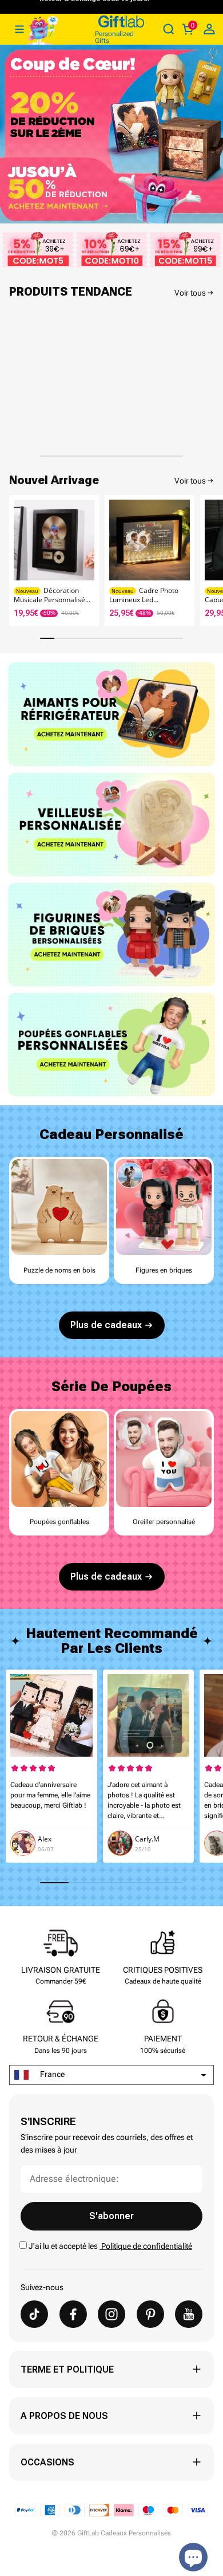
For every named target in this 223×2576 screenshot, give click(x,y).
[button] (209, 557)
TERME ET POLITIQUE (67, 2369)
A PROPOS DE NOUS (64, 2416)
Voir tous (190, 293)
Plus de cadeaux (106, 1325)
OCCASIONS (47, 2462)
